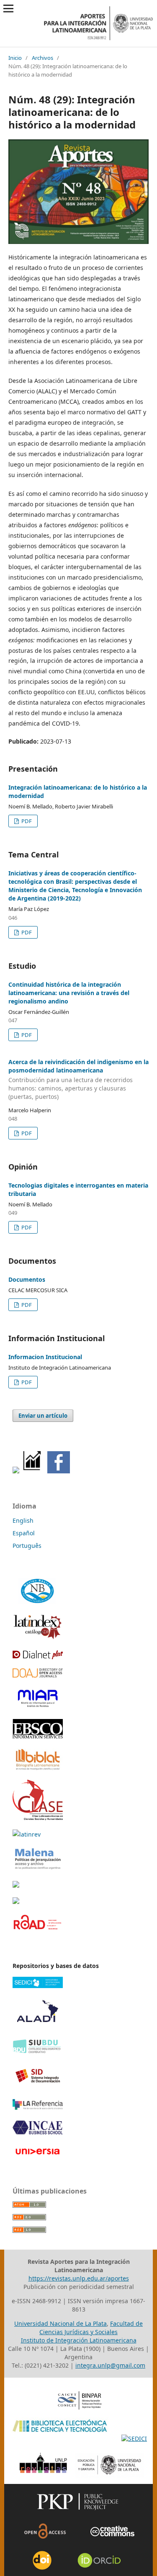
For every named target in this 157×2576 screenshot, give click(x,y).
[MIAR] (38, 1707)
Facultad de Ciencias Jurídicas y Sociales (91, 2328)
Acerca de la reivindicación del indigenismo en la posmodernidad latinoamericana (78, 1079)
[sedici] (38, 1986)
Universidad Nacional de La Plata (60, 2323)
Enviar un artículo (43, 1416)
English (23, 1520)
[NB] (38, 1603)
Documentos (27, 1279)
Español (24, 1533)
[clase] (38, 1818)
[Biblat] (38, 1768)
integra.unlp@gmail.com (110, 2365)
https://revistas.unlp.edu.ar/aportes (79, 2278)
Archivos (42, 58)
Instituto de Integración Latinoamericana (79, 2340)
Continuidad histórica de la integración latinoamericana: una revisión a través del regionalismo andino (69, 993)
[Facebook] (59, 1471)
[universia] (38, 2156)
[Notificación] (16, 1471)
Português (27, 1546)
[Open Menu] (8, 8)
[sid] (38, 2087)
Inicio (15, 58)
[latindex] (38, 1638)
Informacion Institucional (45, 1357)
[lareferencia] (38, 2108)
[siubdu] (38, 2052)
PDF (26, 821)
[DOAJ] (38, 1675)
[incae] (38, 2133)
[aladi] (38, 2027)
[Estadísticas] (32, 1471)
